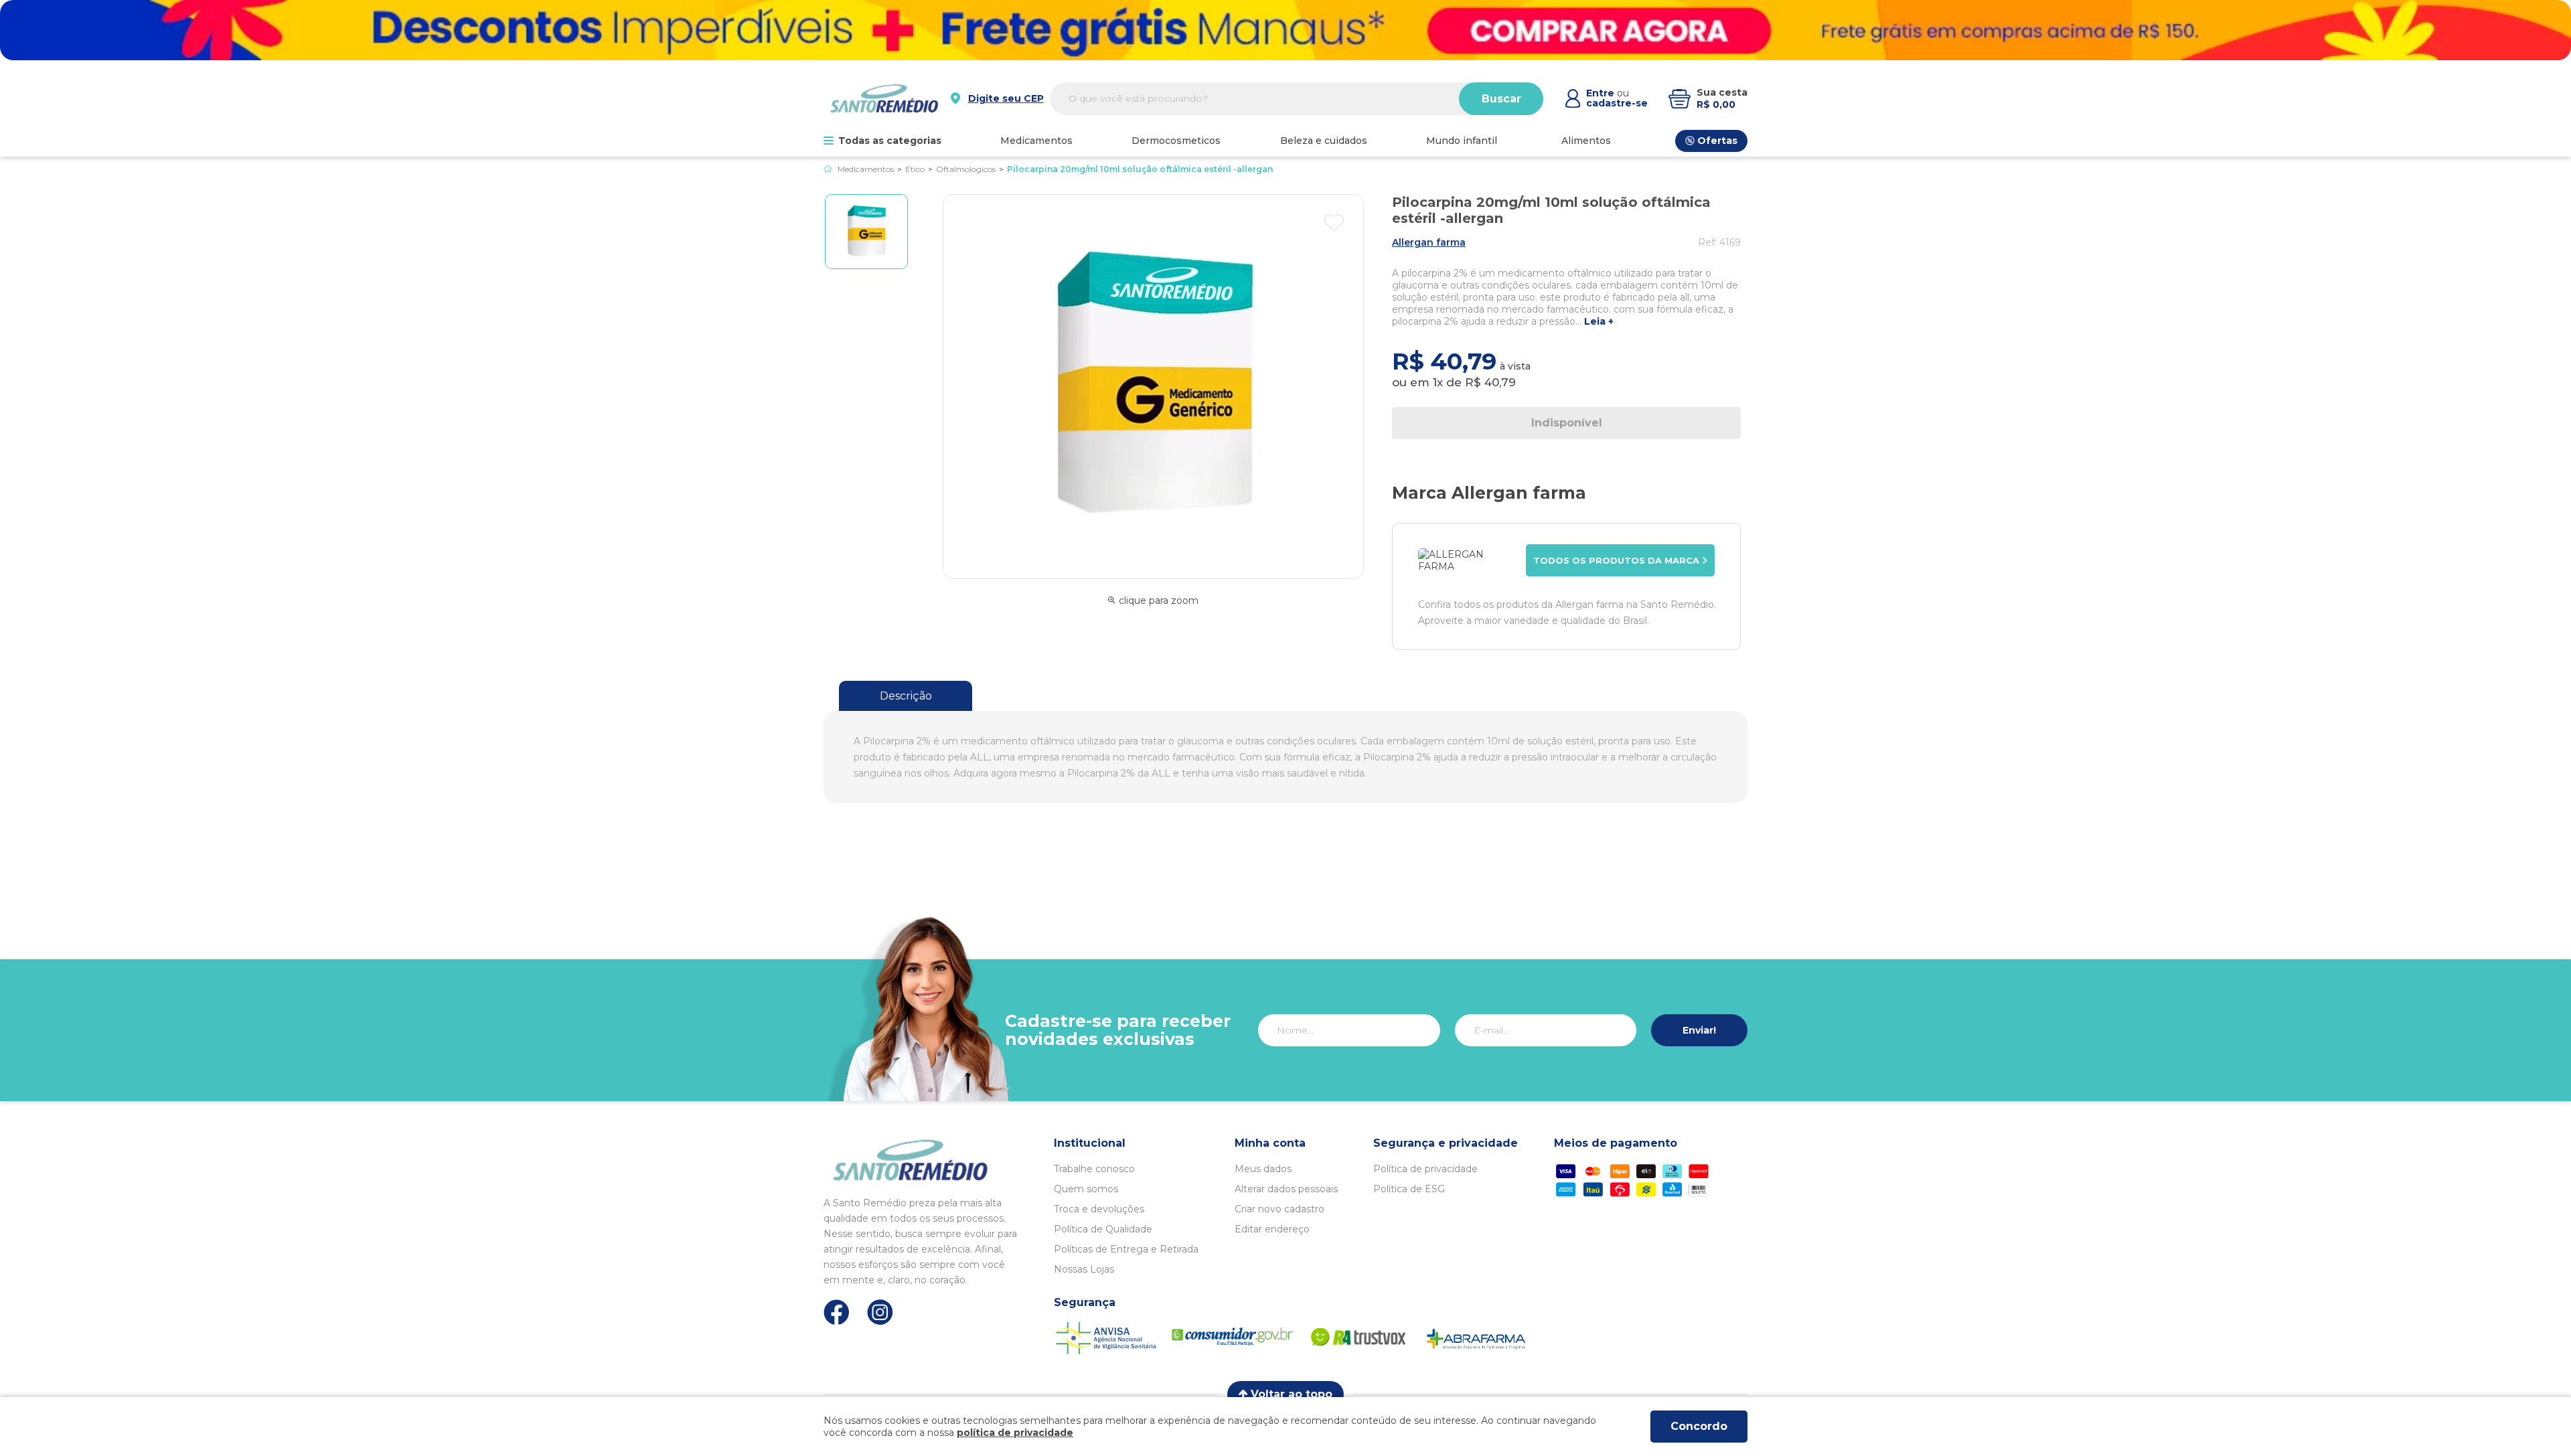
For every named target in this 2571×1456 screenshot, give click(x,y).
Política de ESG (1409, 1189)
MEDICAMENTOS (1036, 141)
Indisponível (1567, 423)
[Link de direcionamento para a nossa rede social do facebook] (837, 1312)
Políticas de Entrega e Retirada (1126, 1249)
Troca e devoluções (1099, 1209)
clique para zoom (1159, 600)
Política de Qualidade (1103, 1229)
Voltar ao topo (1292, 1394)
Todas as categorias (890, 141)
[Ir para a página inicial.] (884, 98)
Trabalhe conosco (1094, 1169)
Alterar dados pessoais (1286, 1189)
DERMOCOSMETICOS (1176, 141)
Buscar (1501, 99)
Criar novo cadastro (1279, 1209)
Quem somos (1086, 1189)
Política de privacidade (1425, 1169)
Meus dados (1263, 1169)
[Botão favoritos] (1334, 223)
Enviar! (1699, 1030)
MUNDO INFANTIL (1462, 141)
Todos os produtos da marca (1616, 560)
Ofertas (1717, 141)
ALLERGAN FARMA (1429, 242)
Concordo (1699, 1426)
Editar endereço (1272, 1229)
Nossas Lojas (1084, 1269)
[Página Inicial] (828, 169)
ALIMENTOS (1586, 141)
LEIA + (1599, 322)
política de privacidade (1015, 1433)
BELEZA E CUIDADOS (1324, 141)
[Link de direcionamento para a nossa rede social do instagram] (880, 1312)
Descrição (906, 696)
